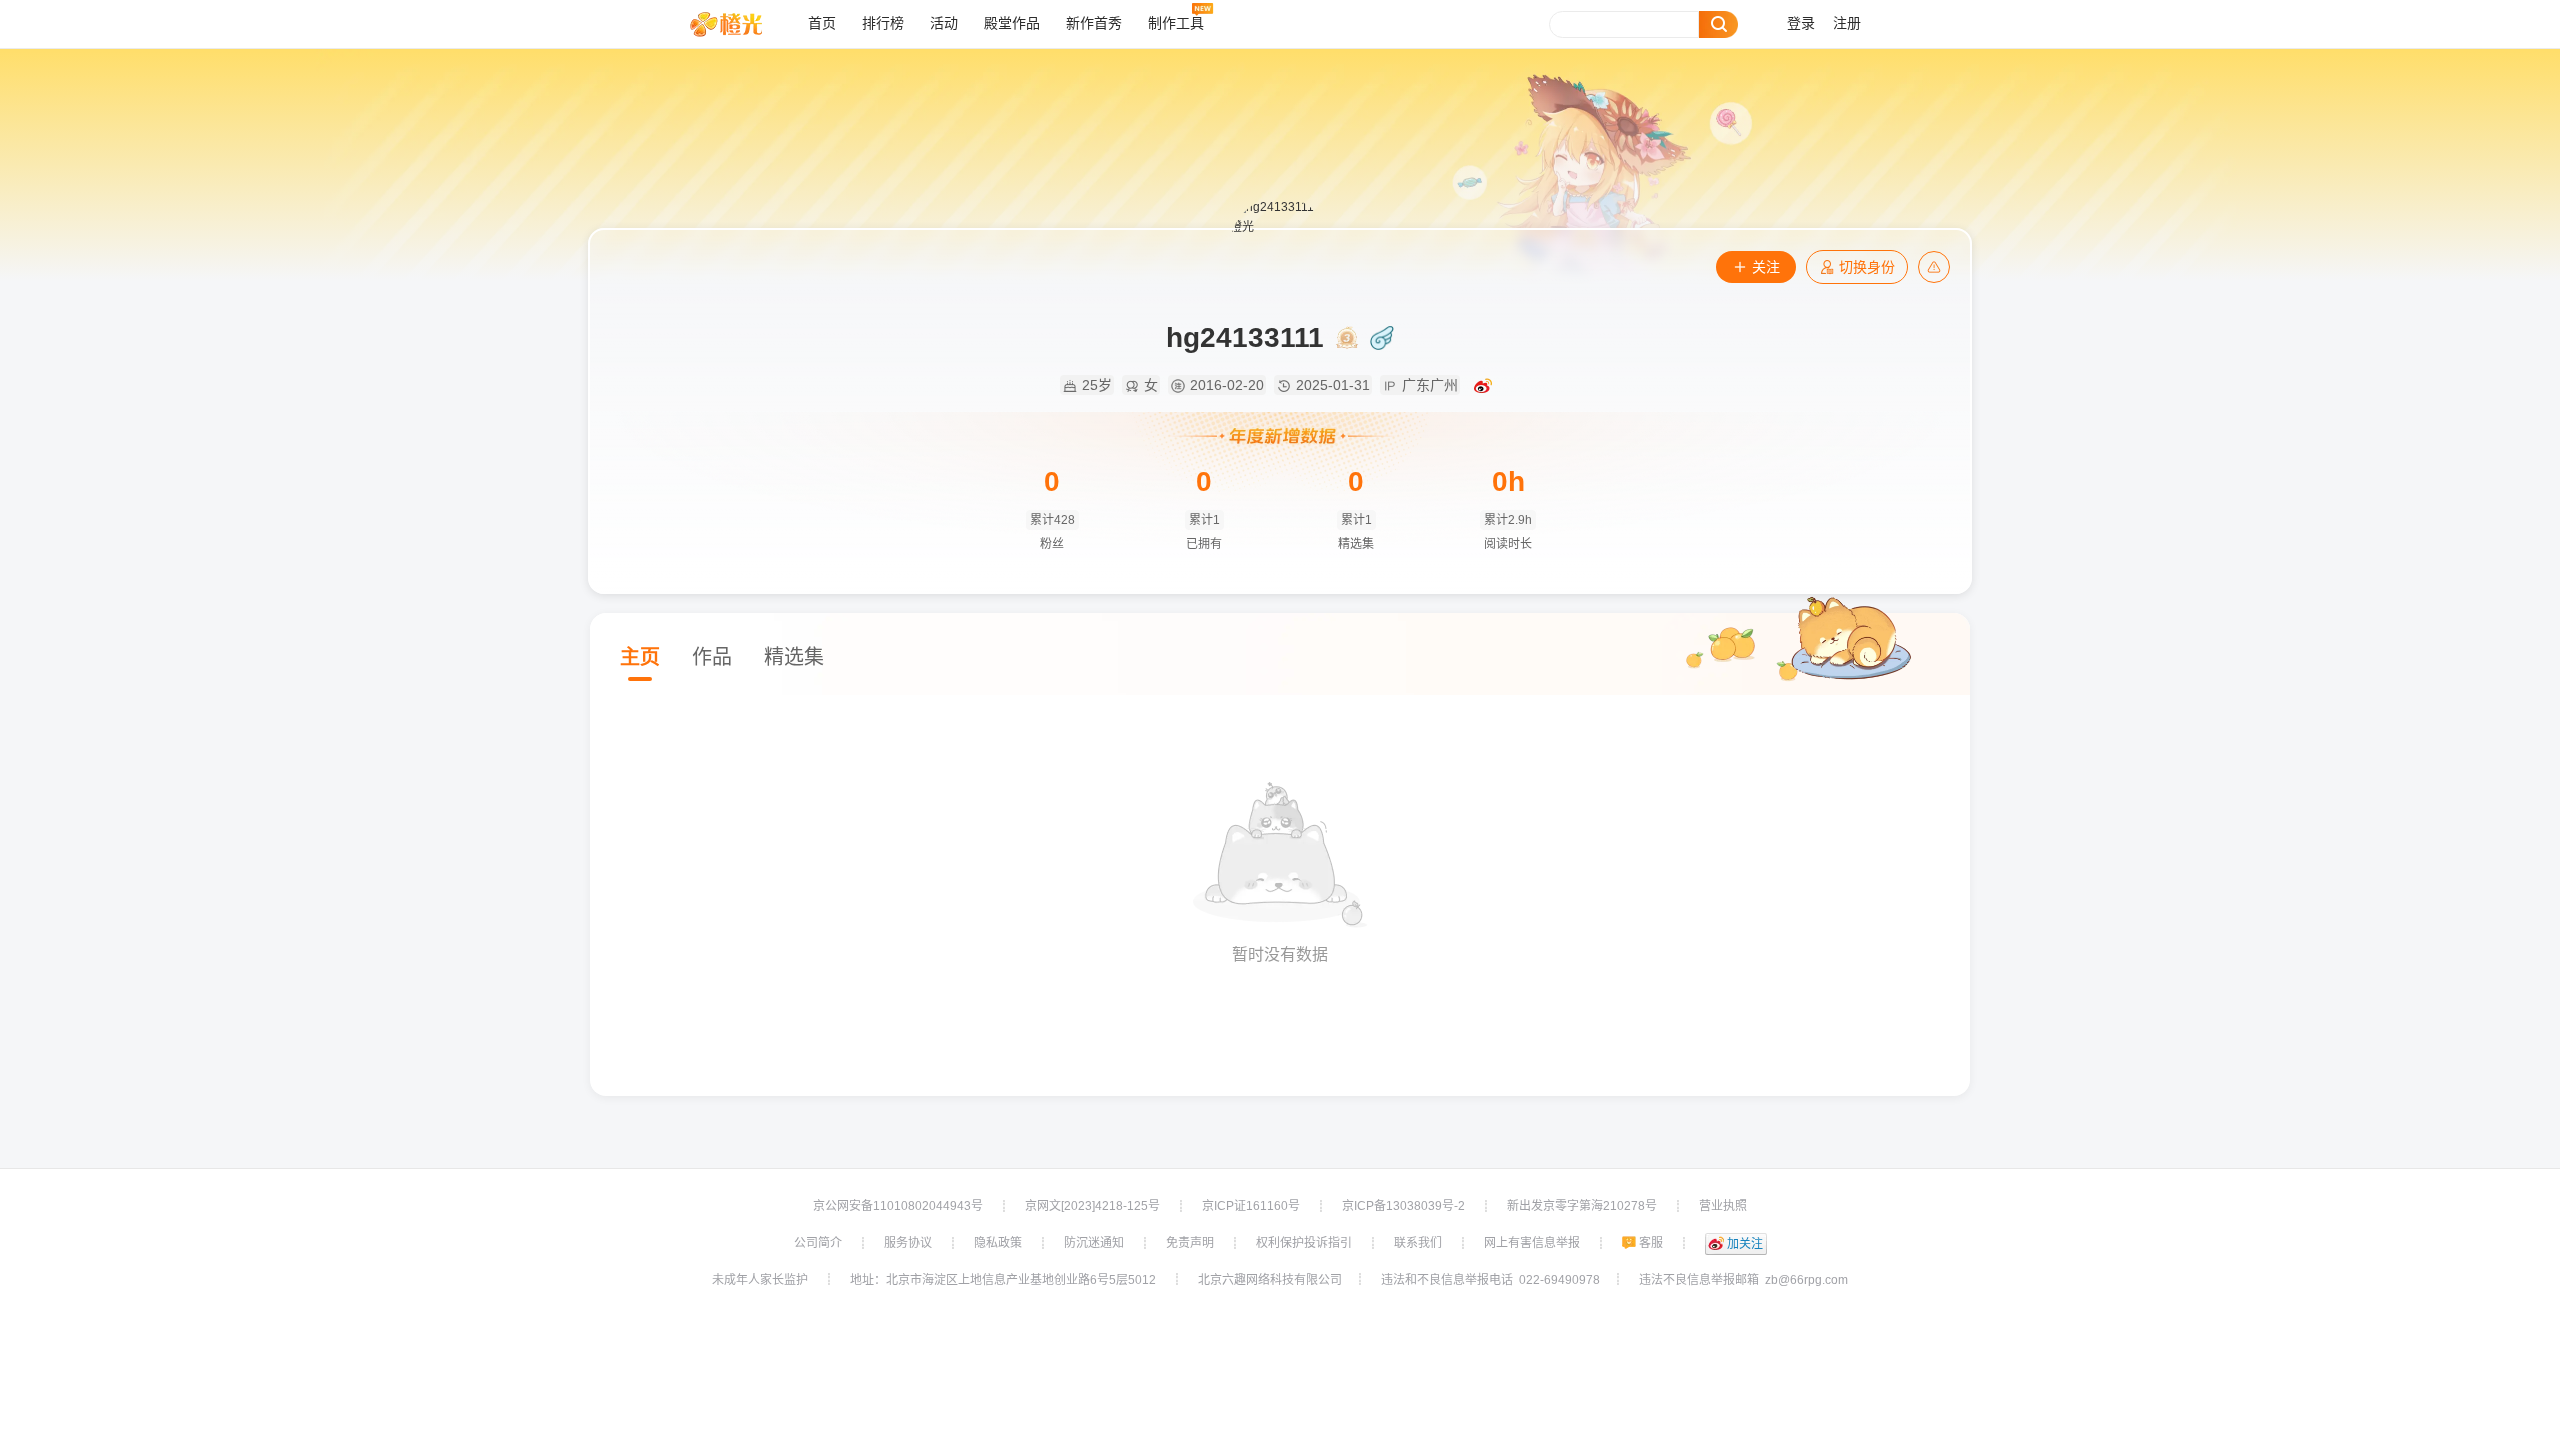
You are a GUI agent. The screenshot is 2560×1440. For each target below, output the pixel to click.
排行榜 (883, 23)
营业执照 (1723, 1206)
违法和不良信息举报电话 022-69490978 (1490, 1280)
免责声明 (1190, 1243)
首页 (822, 23)
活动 (944, 23)
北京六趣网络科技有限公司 (1270, 1280)
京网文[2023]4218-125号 (1092, 1206)
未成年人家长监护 (760, 1280)
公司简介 (818, 1243)
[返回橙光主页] (741, 24)
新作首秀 (1094, 23)
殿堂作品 (1012, 23)
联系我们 (1418, 1243)
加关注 (1745, 1244)
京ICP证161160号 (1251, 1206)
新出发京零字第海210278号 (1582, 1206)
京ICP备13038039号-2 (1403, 1206)
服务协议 (908, 1243)
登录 (1801, 23)
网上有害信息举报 (1532, 1243)
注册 (1847, 23)
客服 (1651, 1243)
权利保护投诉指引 (1304, 1243)
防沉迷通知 (1094, 1243)
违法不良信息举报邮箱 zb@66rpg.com (1743, 1280)
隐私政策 (998, 1243)
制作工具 (1176, 23)
